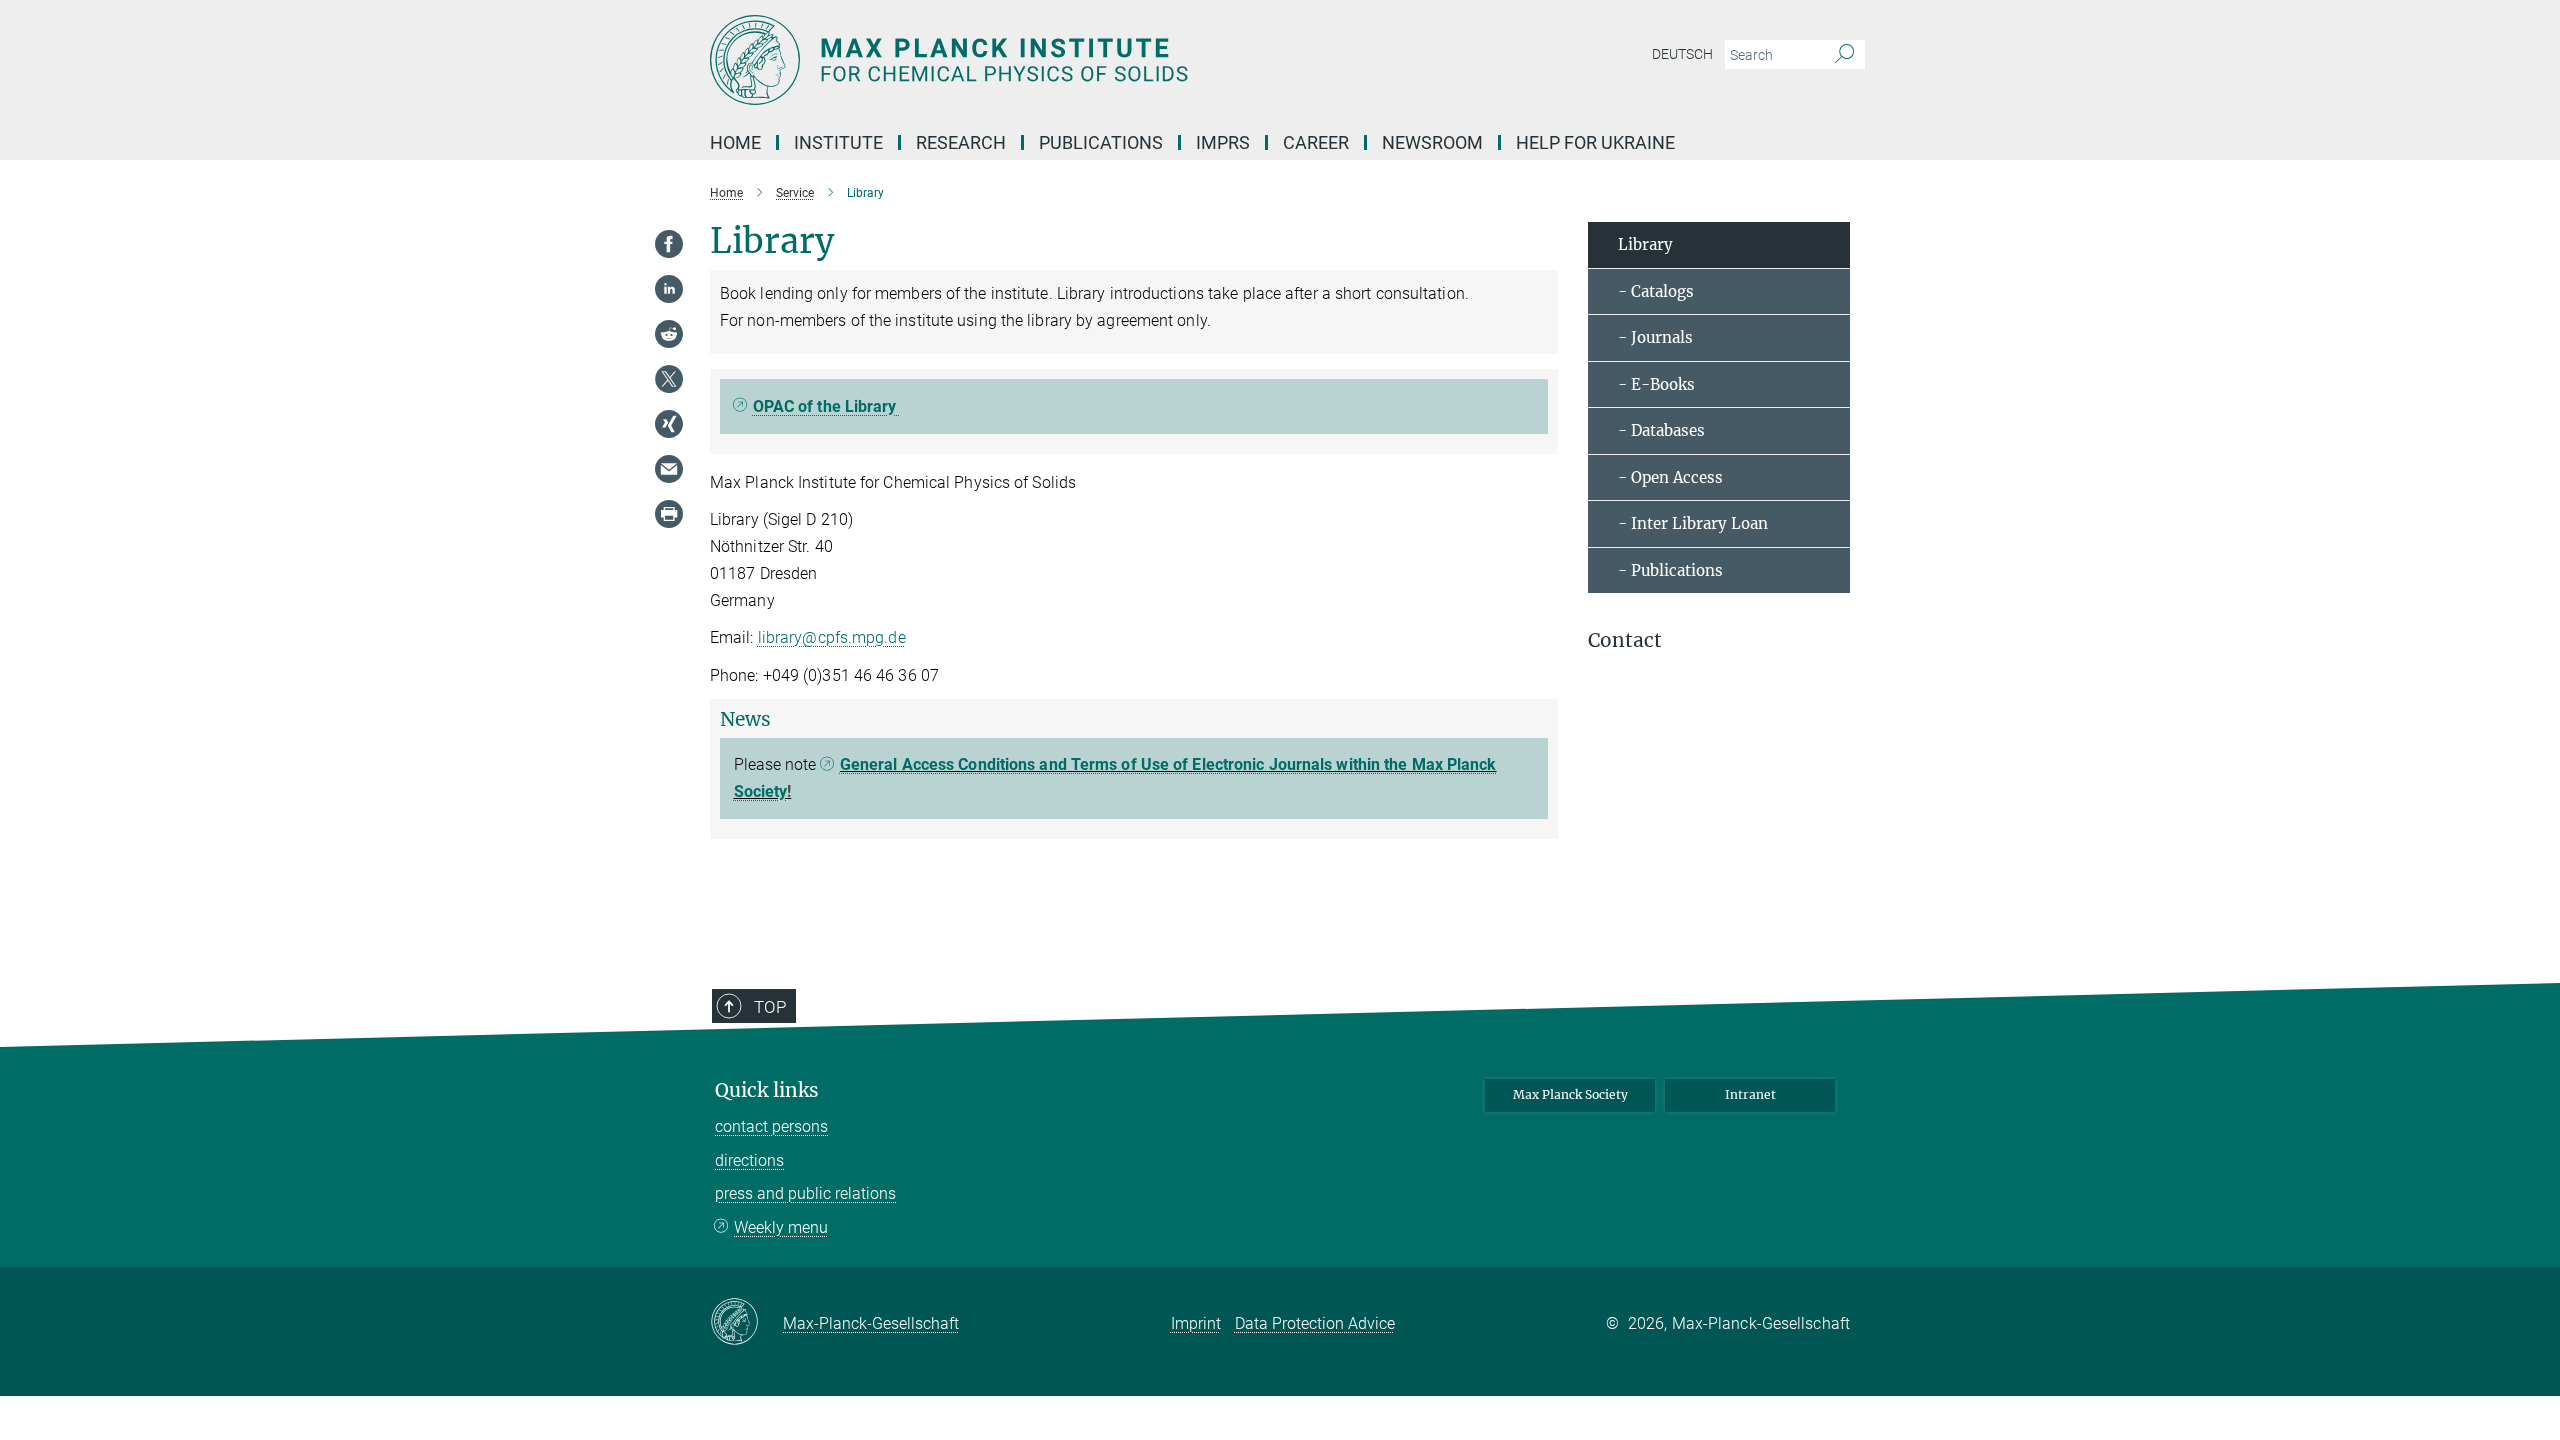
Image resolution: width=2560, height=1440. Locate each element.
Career (1316, 142)
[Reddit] (669, 334)
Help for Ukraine (1595, 142)
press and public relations (805, 1193)
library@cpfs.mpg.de (832, 637)
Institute (838, 142)
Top (770, 1007)
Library (1645, 244)
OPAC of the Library (827, 406)
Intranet (1750, 1094)
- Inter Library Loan (1693, 523)
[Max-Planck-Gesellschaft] (746, 1323)
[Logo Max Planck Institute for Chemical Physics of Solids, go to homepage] (1085, 60)
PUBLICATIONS (1101, 142)
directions (749, 1160)
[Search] (1844, 55)
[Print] (669, 514)
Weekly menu (781, 1227)
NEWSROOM (1432, 142)
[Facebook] (669, 244)
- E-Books (1656, 384)
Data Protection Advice (1315, 1323)
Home (735, 142)
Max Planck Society (1570, 1094)
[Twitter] (669, 379)
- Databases (1661, 430)
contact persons (771, 1126)
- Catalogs (1656, 291)
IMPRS (1223, 142)
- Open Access (1670, 477)
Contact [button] (1625, 640)
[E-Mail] (669, 469)
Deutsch (1682, 54)
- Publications (1670, 570)
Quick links (767, 1090)
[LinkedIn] (669, 289)
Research (961, 142)
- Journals (1655, 337)
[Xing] (669, 424)
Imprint (1196, 1323)
